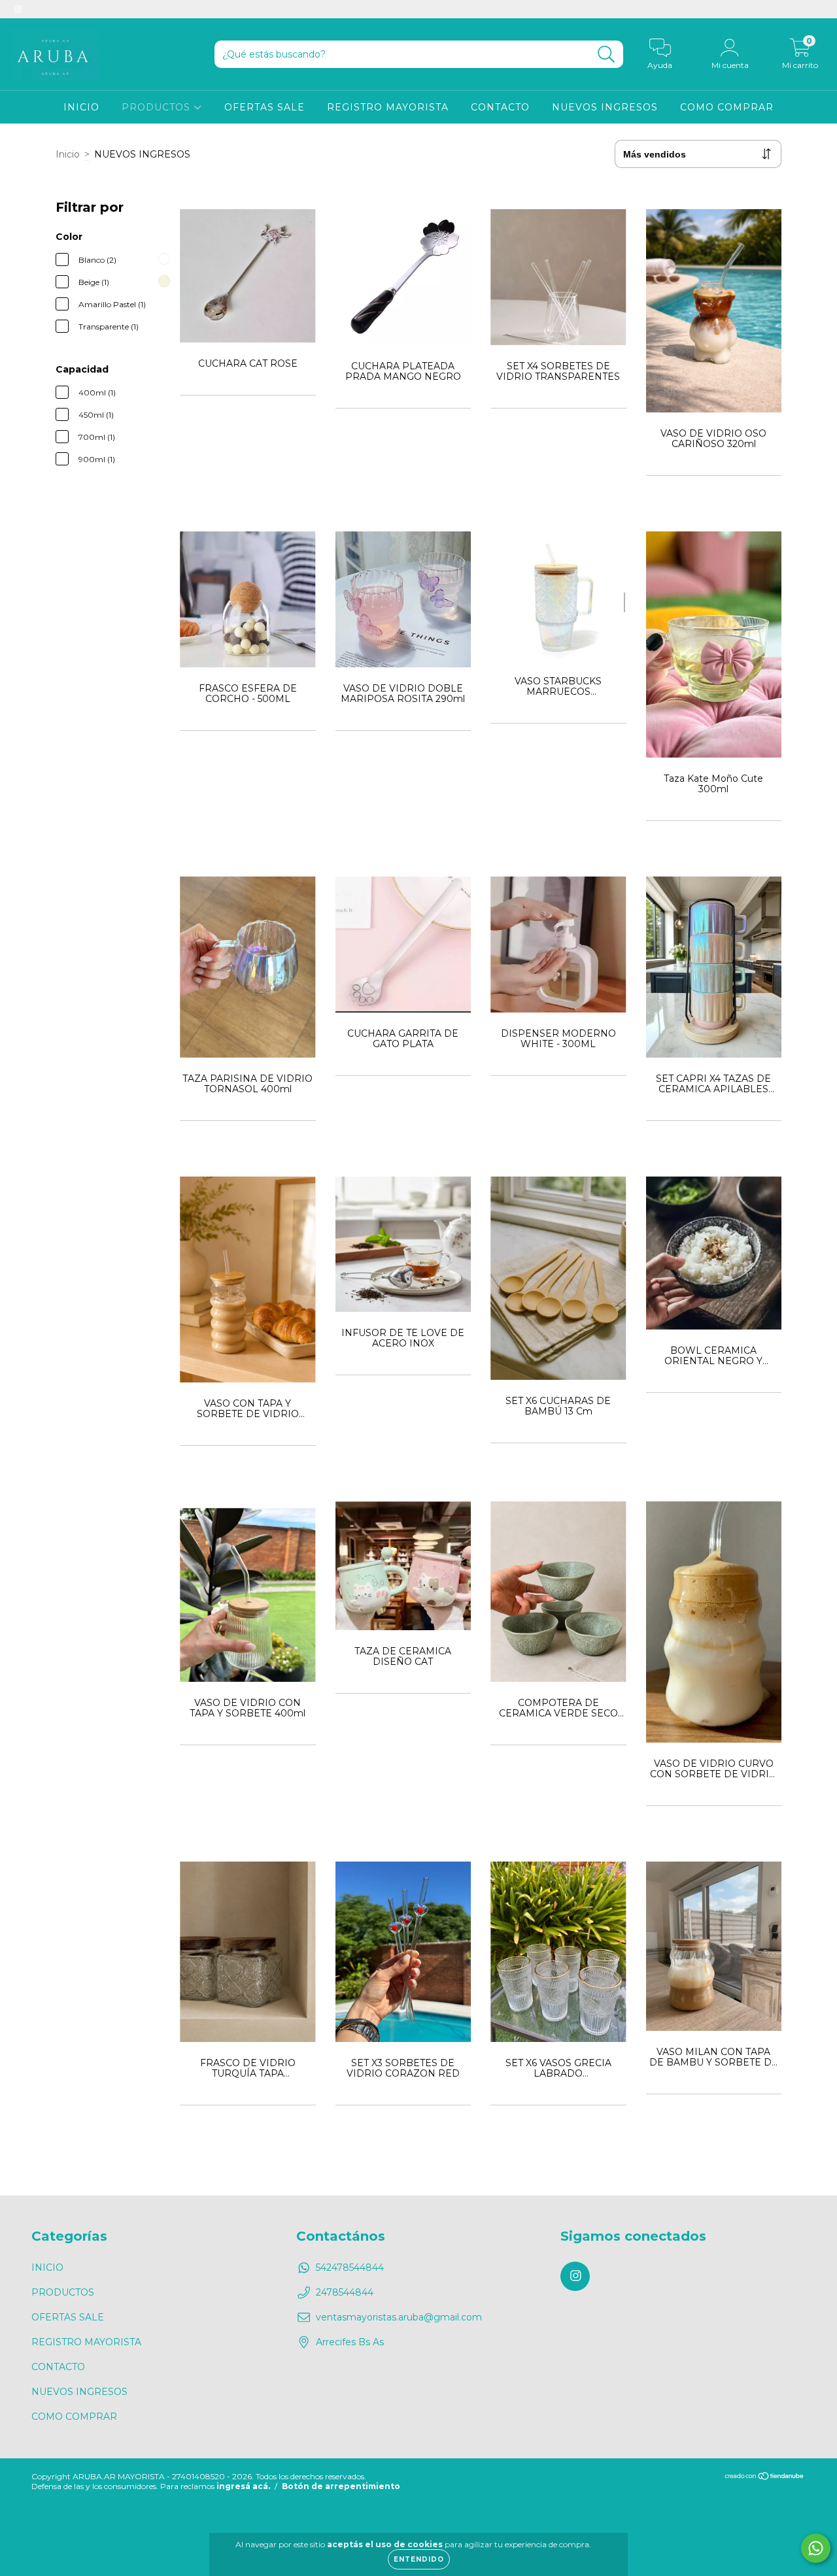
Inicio (68, 154)
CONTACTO (500, 107)
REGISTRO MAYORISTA (388, 107)
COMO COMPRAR (727, 107)
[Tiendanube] (765, 2478)
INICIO (81, 107)
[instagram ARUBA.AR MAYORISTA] (18, 9)
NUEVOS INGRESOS (605, 107)
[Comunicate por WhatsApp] (816, 2548)
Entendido (419, 2559)
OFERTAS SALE (265, 107)
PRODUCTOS (158, 107)
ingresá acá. (243, 2486)
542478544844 (350, 2267)
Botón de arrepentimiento (341, 2486)
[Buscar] (606, 55)
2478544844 (345, 2292)
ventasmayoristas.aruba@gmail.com (399, 2317)
